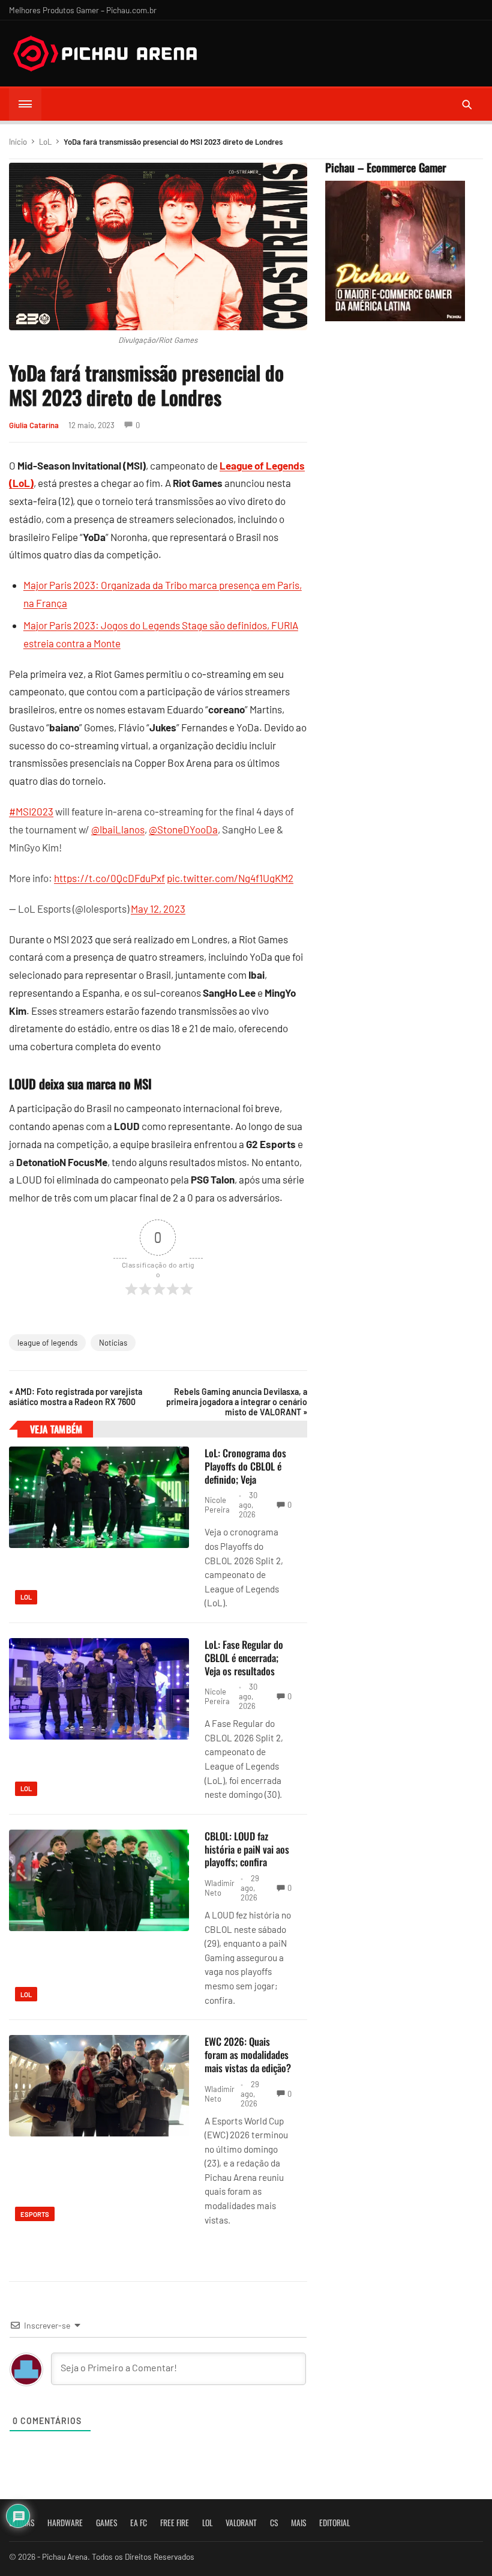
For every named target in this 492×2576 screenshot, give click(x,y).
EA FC (139, 2523)
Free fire (175, 2523)
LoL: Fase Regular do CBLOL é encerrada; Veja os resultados (244, 1658)
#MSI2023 (31, 811)
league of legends (47, 1343)
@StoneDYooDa (183, 829)
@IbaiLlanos (118, 829)
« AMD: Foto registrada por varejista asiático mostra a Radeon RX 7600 (76, 1397)
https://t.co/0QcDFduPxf (109, 878)
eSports (35, 2214)
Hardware (65, 2523)
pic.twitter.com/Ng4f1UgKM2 (230, 878)
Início (18, 142)
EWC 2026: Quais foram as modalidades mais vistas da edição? (248, 2054)
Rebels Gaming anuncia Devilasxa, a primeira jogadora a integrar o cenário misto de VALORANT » (236, 1402)
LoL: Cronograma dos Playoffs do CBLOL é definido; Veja (245, 1466)
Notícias (113, 1343)
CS (274, 2523)
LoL (45, 142)
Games (106, 2523)
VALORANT (241, 2523)
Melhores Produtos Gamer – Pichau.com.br (83, 10)
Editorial (334, 2523)
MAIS (298, 2523)
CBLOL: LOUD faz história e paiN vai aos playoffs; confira (247, 1849)
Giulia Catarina (34, 425)
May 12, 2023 (158, 909)
